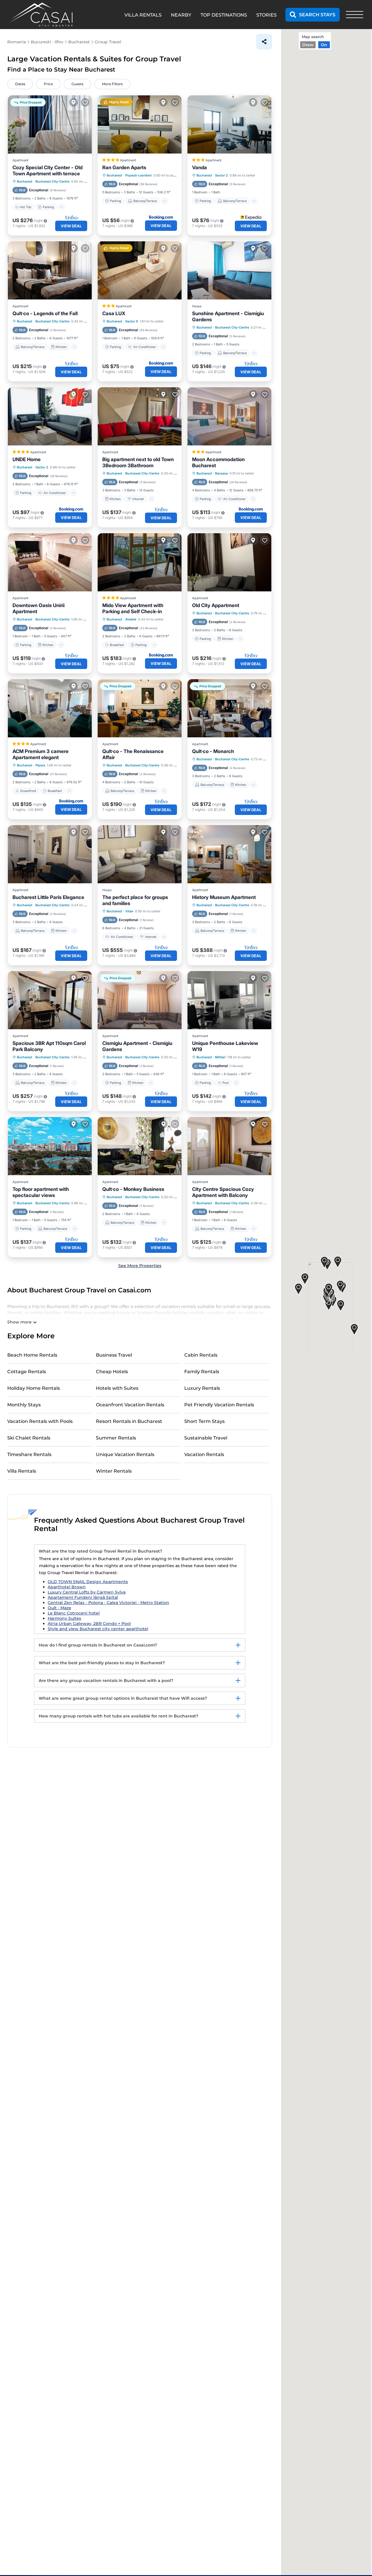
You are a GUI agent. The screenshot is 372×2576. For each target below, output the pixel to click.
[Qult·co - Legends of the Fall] (50, 270)
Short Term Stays (204, 1421)
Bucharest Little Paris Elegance (48, 897)
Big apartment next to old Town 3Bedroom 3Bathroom (138, 462)
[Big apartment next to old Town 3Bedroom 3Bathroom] (140, 416)
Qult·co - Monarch (213, 751)
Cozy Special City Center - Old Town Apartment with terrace (48, 171)
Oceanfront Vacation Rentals (130, 1405)
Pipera (40, 765)
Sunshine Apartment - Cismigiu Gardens (228, 316)
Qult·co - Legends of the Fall (45, 313)
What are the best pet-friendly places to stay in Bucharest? (102, 1663)
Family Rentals (202, 1372)
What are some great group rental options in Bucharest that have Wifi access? (123, 1698)
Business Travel (114, 1355)
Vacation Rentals (204, 1454)
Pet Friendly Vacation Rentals (219, 1405)
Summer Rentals (116, 1438)
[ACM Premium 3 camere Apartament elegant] (50, 708)
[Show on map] (74, 102)
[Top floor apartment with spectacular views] (50, 1146)
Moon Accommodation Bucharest (218, 462)
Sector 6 (132, 321)
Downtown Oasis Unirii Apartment (39, 608)
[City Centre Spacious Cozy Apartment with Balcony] (229, 1146)
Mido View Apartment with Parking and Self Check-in (133, 608)
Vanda (200, 167)
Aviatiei (131, 619)
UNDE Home (27, 459)
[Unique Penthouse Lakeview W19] (229, 1000)
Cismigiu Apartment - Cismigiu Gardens (137, 1046)
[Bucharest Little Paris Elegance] (50, 854)
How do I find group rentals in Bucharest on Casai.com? (98, 1645)
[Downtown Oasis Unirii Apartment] (50, 562)
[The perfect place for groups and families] (140, 854)
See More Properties (140, 1266)
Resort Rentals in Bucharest (129, 1421)
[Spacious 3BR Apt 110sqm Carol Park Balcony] (50, 1000)
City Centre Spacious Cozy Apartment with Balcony (223, 1192)
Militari (220, 1057)
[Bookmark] (85, 102)
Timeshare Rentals (29, 1454)
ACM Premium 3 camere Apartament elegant (41, 754)
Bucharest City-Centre (52, 181)
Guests (77, 84)
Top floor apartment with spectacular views (41, 1192)
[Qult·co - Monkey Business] (140, 1146)
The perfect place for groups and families (135, 900)
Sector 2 (221, 175)
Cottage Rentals (27, 1372)
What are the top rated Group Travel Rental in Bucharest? (100, 1551)
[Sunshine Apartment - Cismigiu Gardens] (229, 270)
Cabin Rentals (201, 1355)
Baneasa (221, 473)
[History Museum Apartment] (229, 854)
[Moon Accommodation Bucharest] (229, 416)
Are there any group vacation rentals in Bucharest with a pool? (106, 1681)
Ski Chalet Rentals (29, 1438)
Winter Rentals (114, 1471)
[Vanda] (229, 124)
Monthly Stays (24, 1405)
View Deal (71, 226)
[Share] (264, 42)
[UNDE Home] (50, 416)
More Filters (112, 84)
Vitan (129, 911)
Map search (313, 37)
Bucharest (25, 181)
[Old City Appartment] (229, 562)
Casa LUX (114, 313)
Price (48, 84)
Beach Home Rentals (32, 1355)
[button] (329, 1305)
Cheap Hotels (112, 1372)
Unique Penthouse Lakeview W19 (225, 1046)
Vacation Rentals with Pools (40, 1421)
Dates (20, 84)
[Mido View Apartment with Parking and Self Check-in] (140, 562)
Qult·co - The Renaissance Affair (133, 754)
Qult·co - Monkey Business (133, 1189)
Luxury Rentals (202, 1388)
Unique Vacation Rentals (125, 1454)
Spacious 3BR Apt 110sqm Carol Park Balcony (49, 1046)
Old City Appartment (216, 605)
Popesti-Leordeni (138, 175)
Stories (267, 15)
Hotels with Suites (117, 1388)
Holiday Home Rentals (34, 1388)
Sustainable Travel (206, 1438)
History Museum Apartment (224, 897)
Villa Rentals (22, 1471)
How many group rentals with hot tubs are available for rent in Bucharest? (118, 1716)
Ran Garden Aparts (124, 167)
